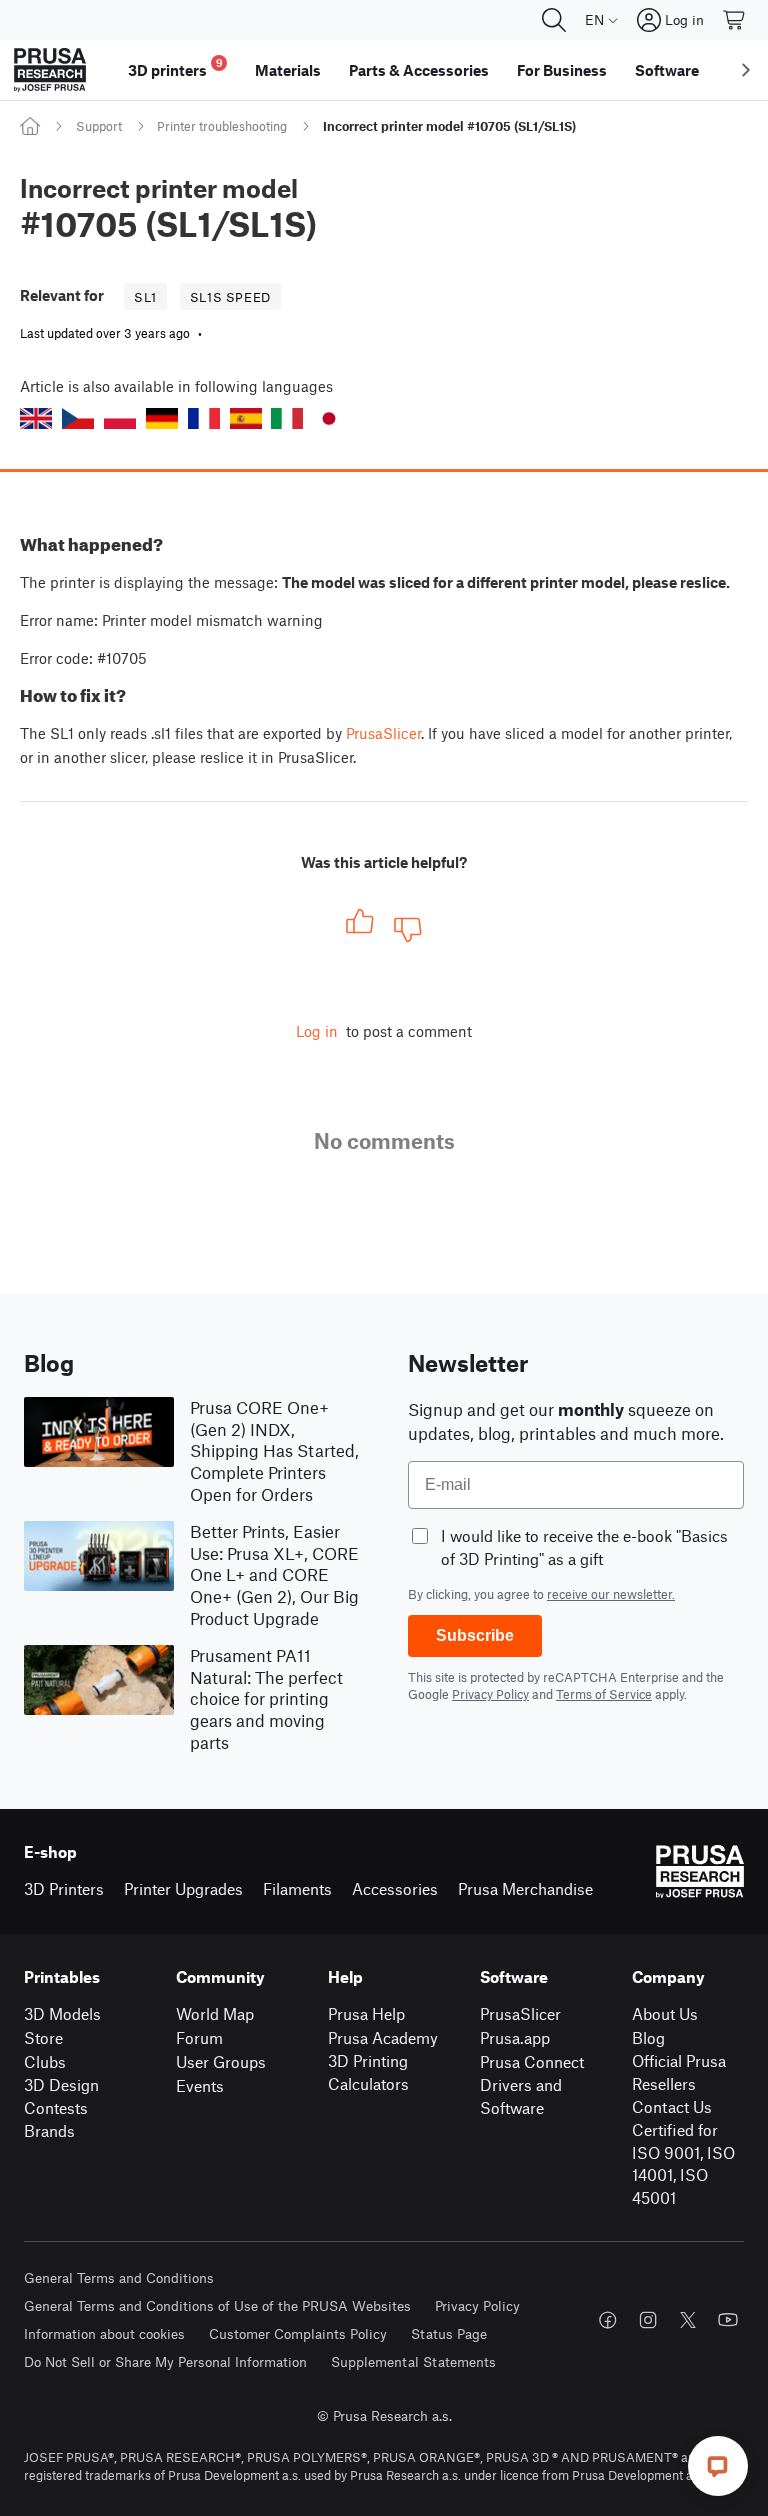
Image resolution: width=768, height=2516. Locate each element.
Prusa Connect (532, 2061)
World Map (215, 2013)
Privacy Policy (490, 1694)
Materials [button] (288, 70)
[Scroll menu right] (746, 70)
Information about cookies (104, 2333)
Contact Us (672, 2106)
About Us (665, 2013)
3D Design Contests (61, 2096)
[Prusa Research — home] (50, 70)
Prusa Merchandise (525, 1888)
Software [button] (667, 70)
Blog (648, 2037)
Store (43, 2037)
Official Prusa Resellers (679, 2072)
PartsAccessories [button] (419, 70)
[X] (688, 2320)
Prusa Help (366, 2013)
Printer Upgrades (183, 1888)
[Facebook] (608, 2320)
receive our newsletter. (611, 1594)
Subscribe (475, 1635)
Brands (49, 2130)
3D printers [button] (175, 67)
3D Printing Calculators (368, 2072)
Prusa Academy (383, 2037)
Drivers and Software (521, 2096)
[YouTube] (728, 2320)
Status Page (449, 2333)
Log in (317, 1031)
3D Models (62, 2013)
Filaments (297, 1888)
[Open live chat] (718, 2466)
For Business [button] (562, 70)
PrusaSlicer (383, 733)
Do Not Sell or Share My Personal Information (165, 2361)
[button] (36, 418)
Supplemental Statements (413, 2361)
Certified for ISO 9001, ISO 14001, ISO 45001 (683, 2163)
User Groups (221, 2061)
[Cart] (735, 20)
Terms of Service (604, 1694)
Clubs (45, 2061)
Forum (199, 2037)
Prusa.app (515, 2037)
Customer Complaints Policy (298, 2333)
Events (200, 2085)
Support (99, 126)
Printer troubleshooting (222, 126)
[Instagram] (648, 2320)
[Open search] (554, 20)
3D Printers (64, 1888)
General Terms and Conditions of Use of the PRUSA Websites (217, 2305)
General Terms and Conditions (119, 2277)
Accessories (395, 1888)
